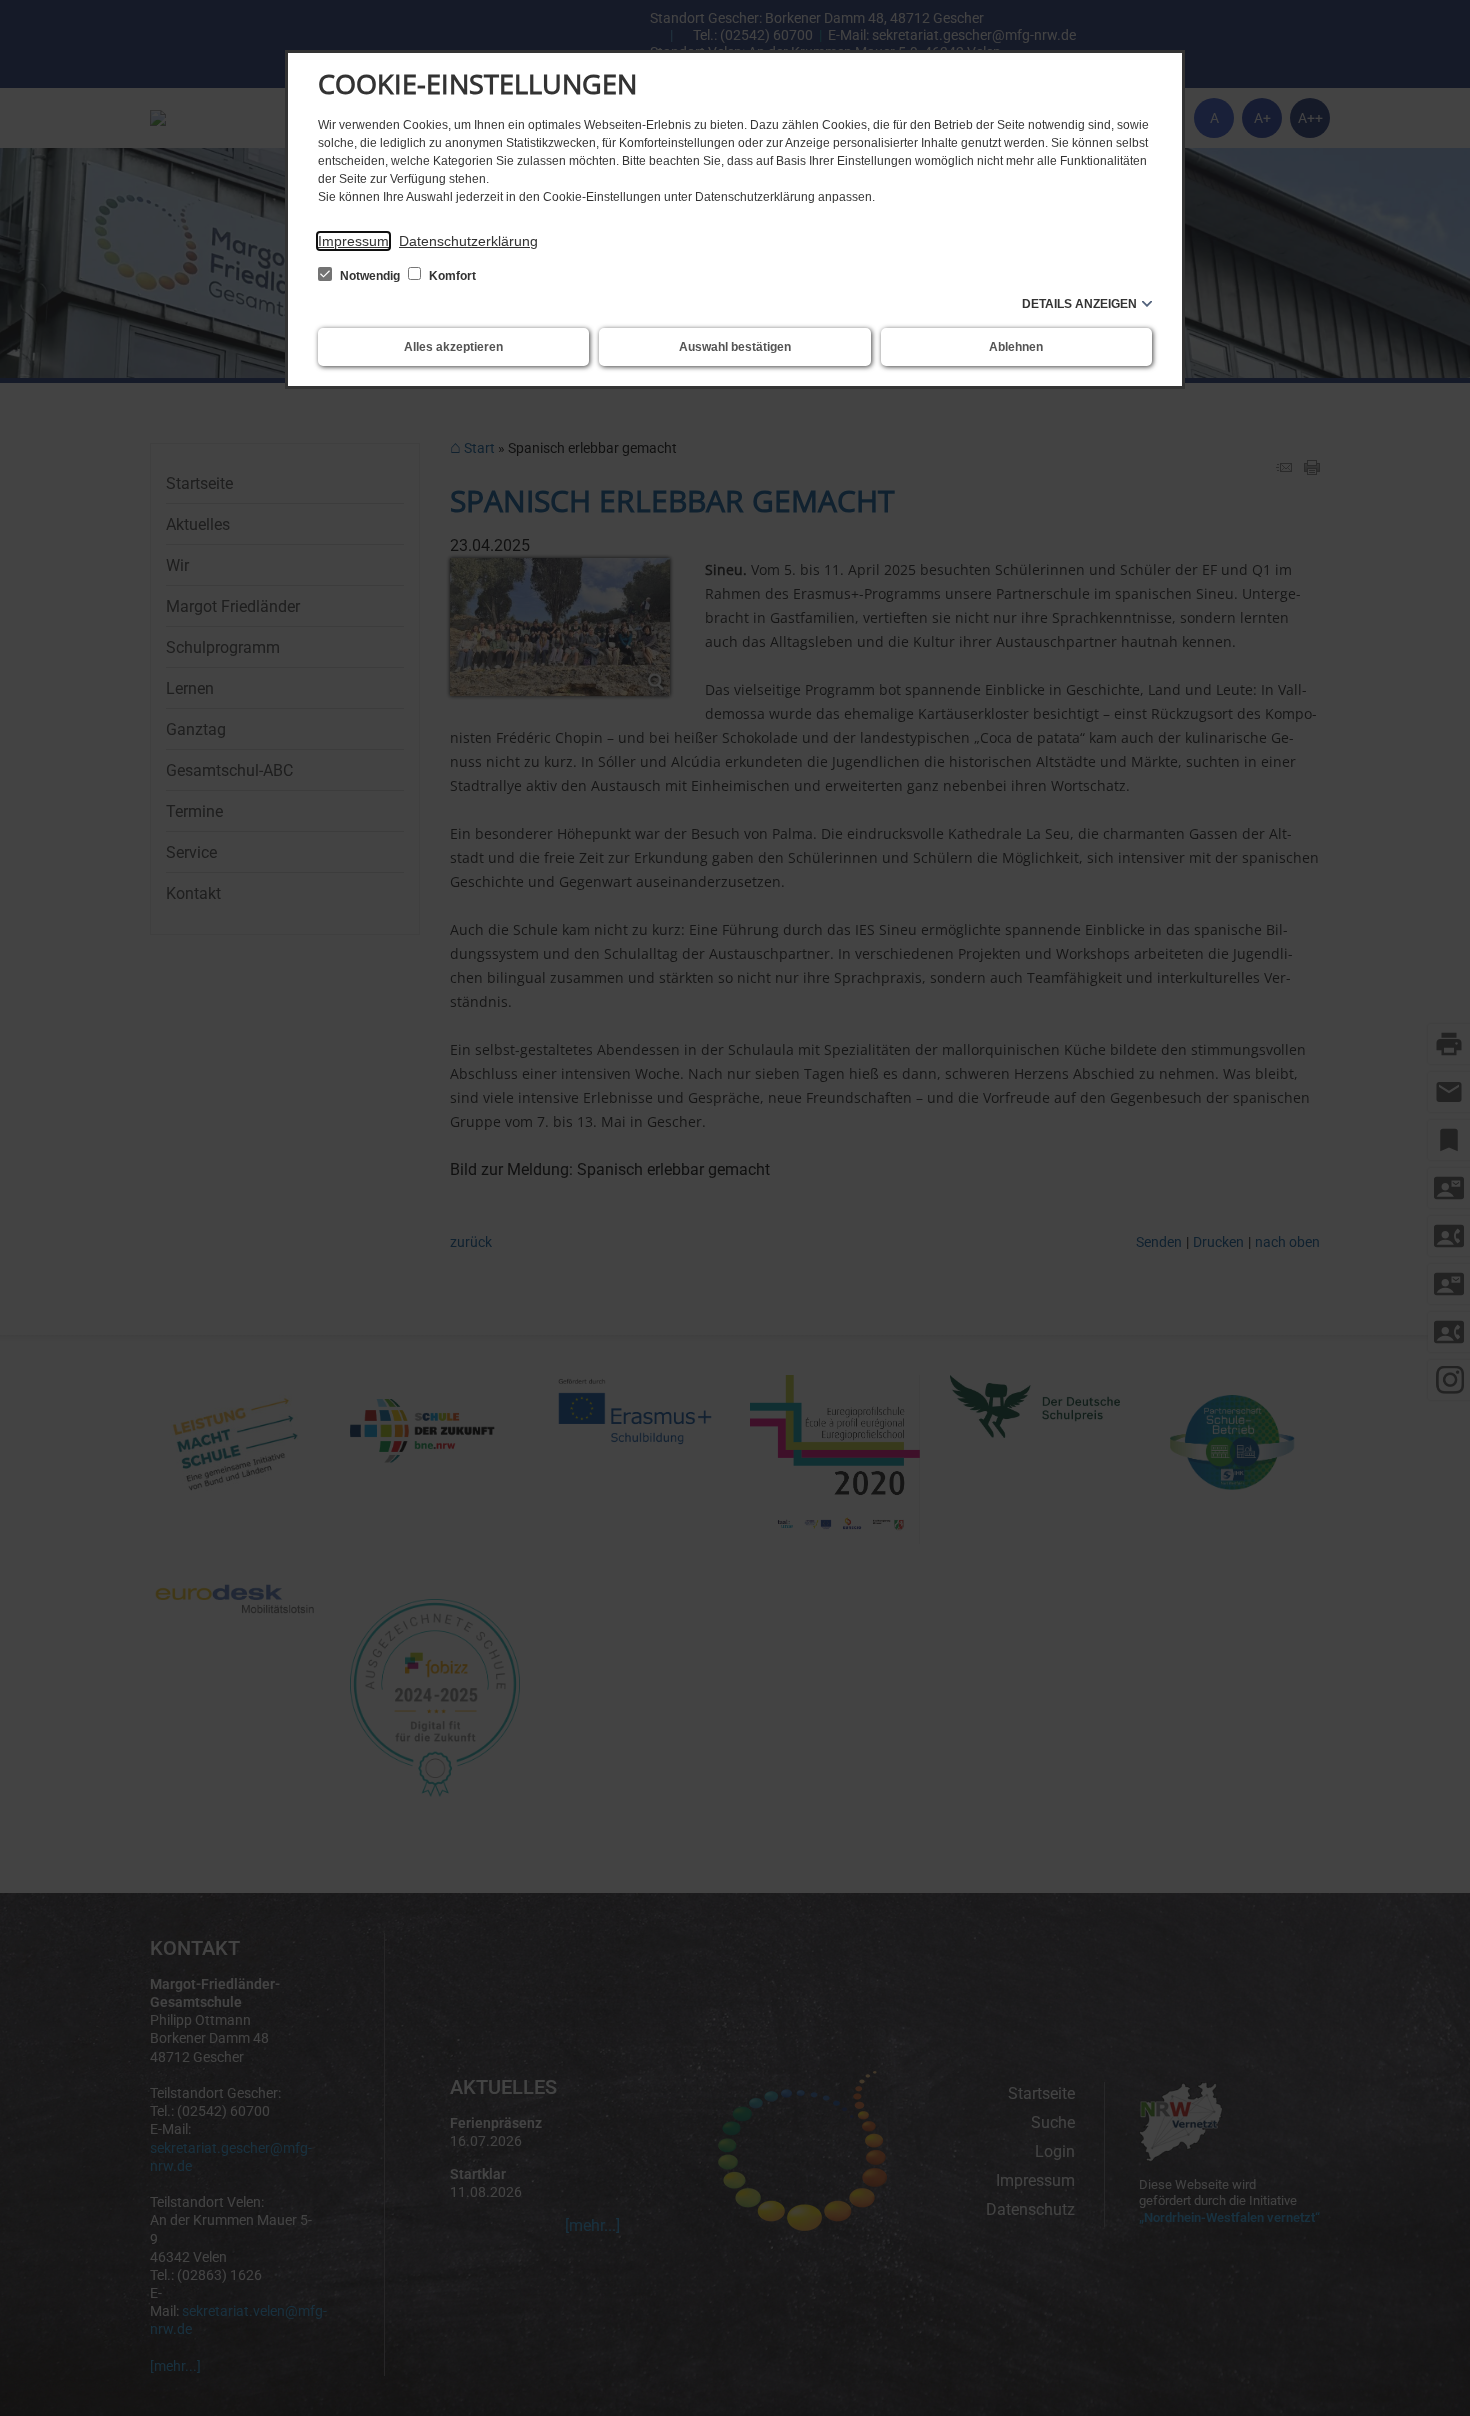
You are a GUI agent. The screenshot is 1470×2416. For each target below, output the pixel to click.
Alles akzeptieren (453, 347)
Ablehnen (1016, 347)
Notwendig (370, 276)
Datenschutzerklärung (468, 241)
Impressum (353, 241)
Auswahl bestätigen (735, 347)
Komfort (451, 276)
